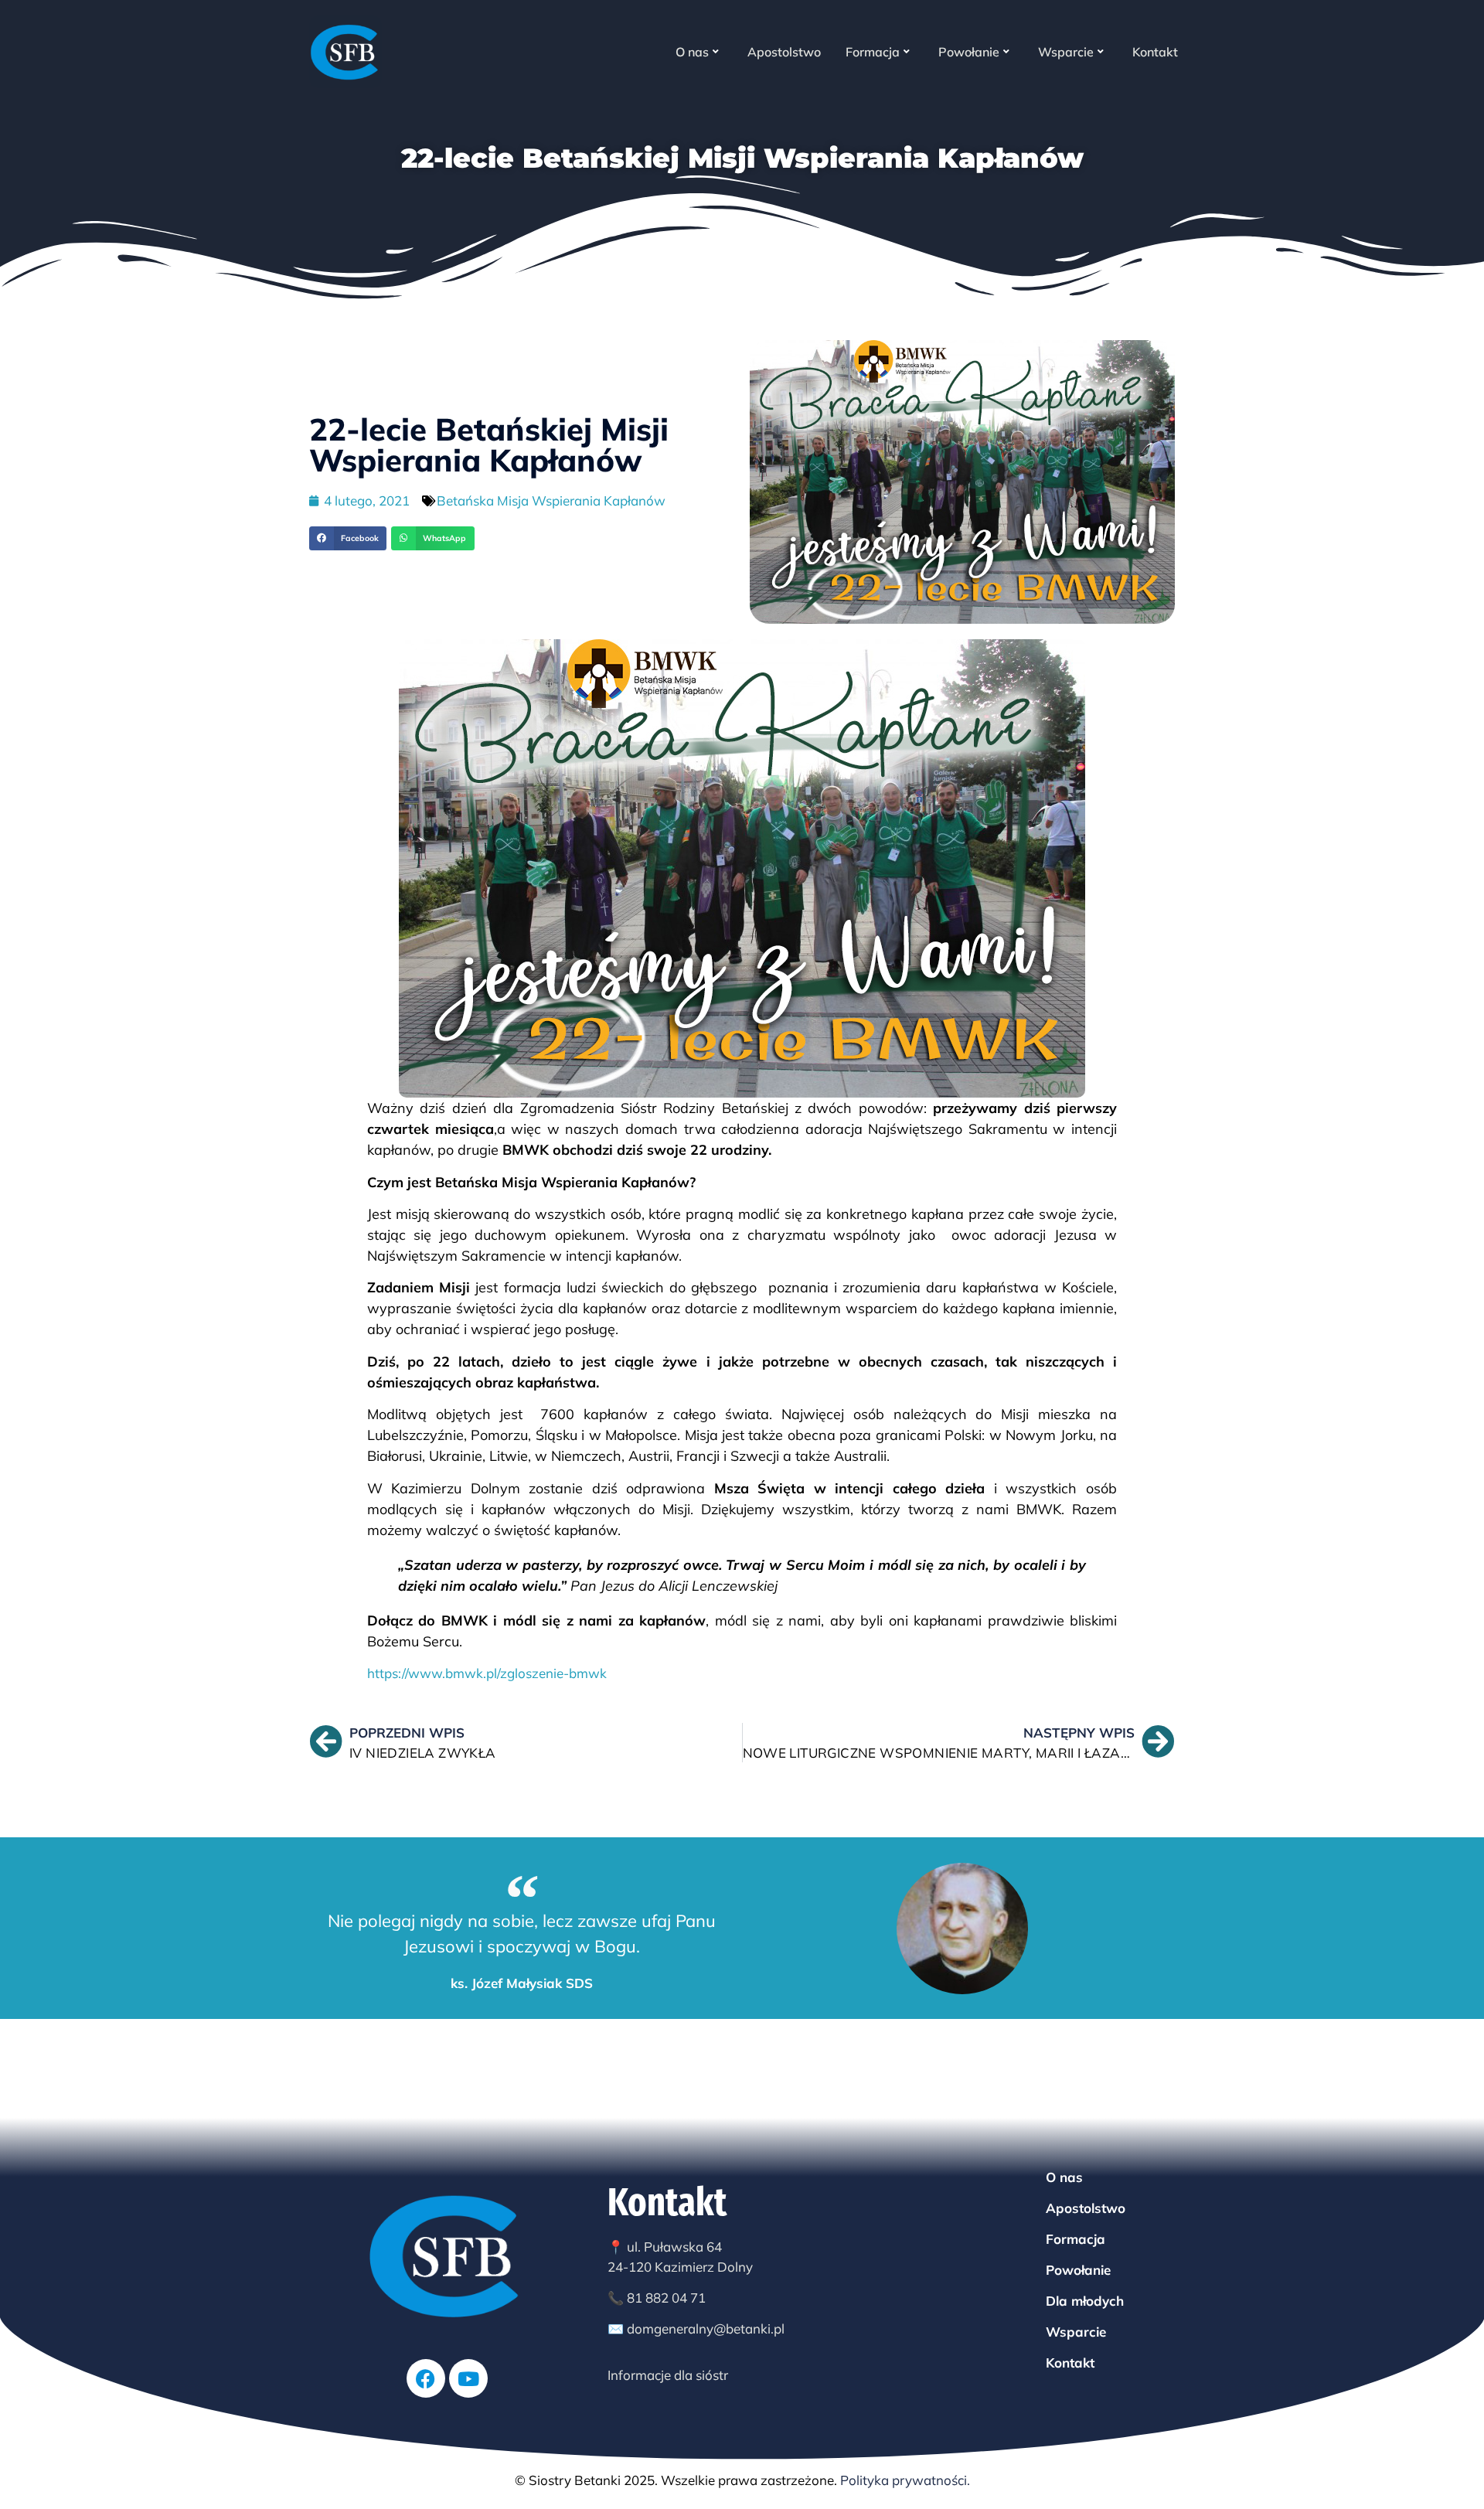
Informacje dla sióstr (668, 2375)
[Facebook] (426, 2378)
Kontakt (1155, 52)
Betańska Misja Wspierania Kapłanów (551, 500)
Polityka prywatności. (905, 2480)
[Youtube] (468, 2378)
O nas (692, 52)
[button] (348, 539)
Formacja (873, 52)
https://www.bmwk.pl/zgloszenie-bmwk (487, 1673)
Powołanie (969, 52)
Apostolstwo (784, 52)
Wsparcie (1066, 52)
